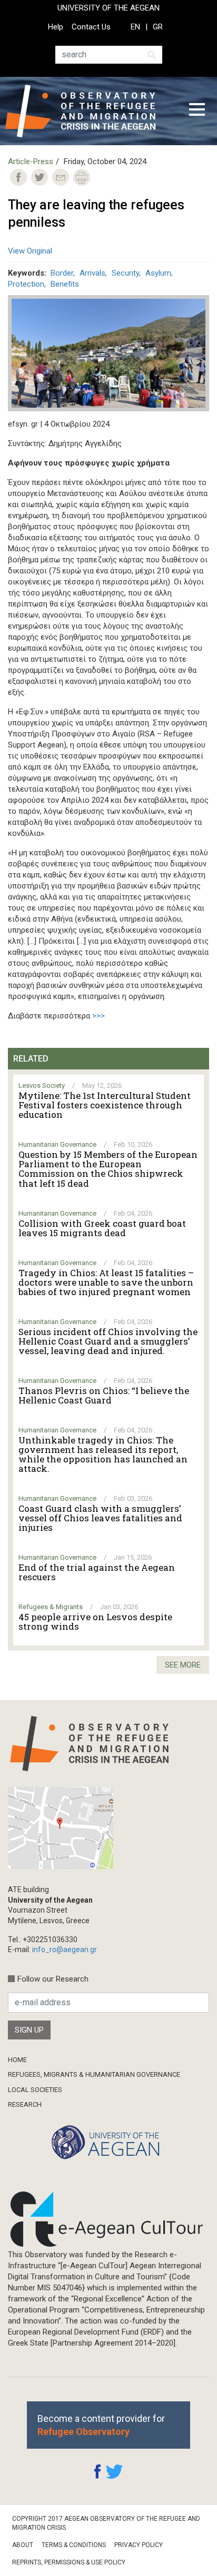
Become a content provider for (101, 2425)
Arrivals (92, 273)
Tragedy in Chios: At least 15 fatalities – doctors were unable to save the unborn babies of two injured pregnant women (106, 1282)
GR (158, 27)
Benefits (65, 284)
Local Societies (35, 2090)
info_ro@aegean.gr (65, 1949)
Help (56, 27)
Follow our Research (53, 1979)
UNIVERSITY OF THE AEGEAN (108, 8)
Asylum (158, 273)
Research (25, 2104)
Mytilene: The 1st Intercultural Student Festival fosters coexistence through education (105, 1105)
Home (17, 2060)
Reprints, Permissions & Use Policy (69, 2562)
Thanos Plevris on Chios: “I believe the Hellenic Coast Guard (104, 1396)
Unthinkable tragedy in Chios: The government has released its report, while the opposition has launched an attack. (103, 1454)
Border (62, 273)
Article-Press (31, 161)
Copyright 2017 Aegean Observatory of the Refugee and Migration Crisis (106, 2523)
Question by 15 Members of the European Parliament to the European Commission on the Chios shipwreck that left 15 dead (108, 1169)
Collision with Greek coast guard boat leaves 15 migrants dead (102, 1228)
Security (125, 273)
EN (135, 27)
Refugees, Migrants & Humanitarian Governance (94, 2074)
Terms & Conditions (74, 2545)
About (23, 2545)
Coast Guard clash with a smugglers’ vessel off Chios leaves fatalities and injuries (100, 1518)
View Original (30, 251)
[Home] (89, 111)
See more (183, 1665)
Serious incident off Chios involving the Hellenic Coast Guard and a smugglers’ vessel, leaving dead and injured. (108, 1341)
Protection (26, 284)
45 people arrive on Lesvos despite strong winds (95, 1622)
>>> (98, 1016)
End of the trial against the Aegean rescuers (97, 1572)
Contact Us (91, 27)
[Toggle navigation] (197, 111)
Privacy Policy (139, 2545)
